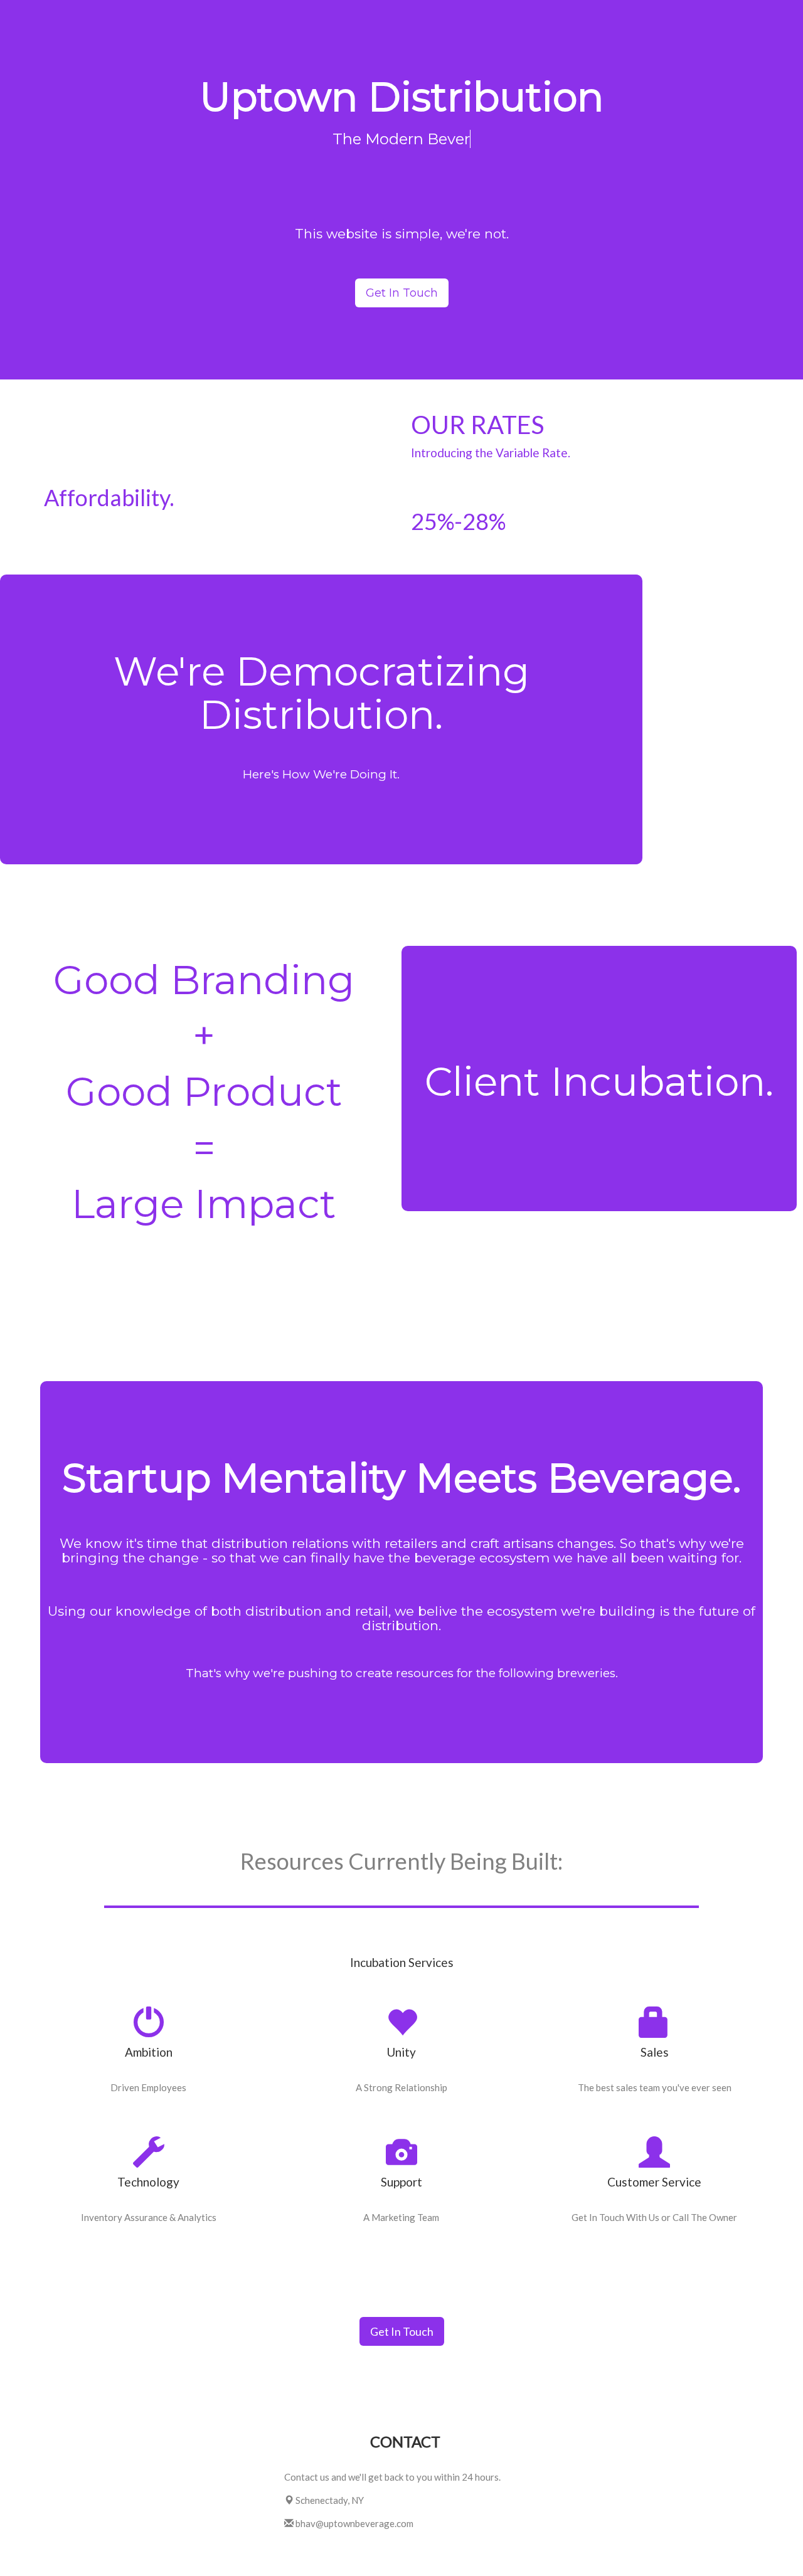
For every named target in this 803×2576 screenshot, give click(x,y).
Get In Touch (402, 293)
